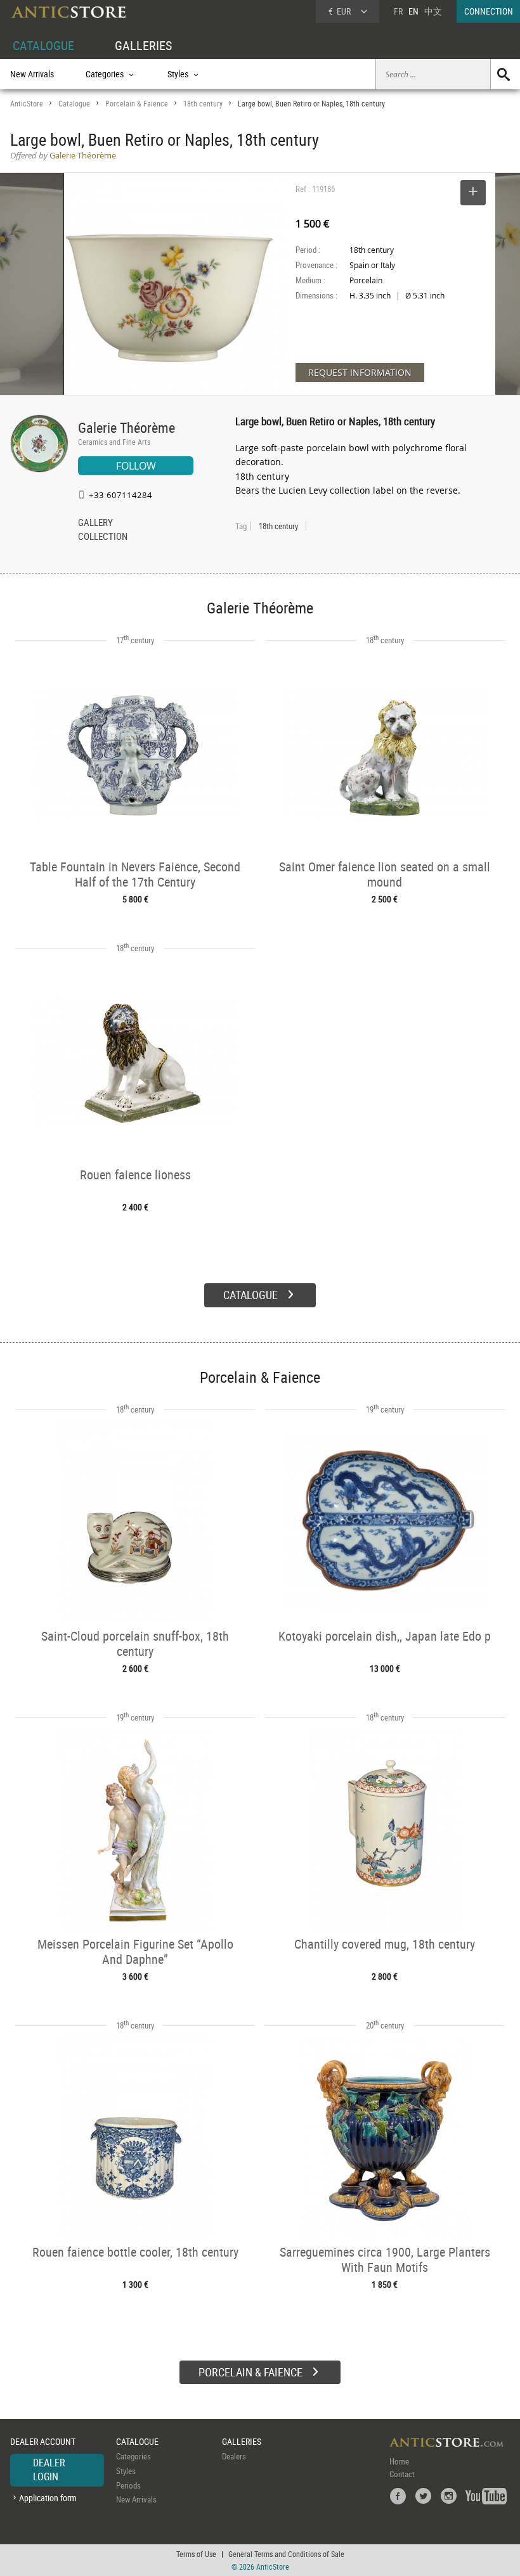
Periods (128, 2485)
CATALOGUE (43, 45)
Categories (133, 2456)
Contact (402, 2474)
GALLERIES (143, 45)
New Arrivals (32, 74)
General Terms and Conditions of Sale (286, 2554)
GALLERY (95, 523)
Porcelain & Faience (137, 104)
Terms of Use (196, 2554)
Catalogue (74, 104)
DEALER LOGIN (49, 2470)
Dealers (234, 2456)
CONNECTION (489, 11)
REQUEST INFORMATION (360, 372)
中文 (433, 11)
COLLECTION (103, 537)
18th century (203, 104)
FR (398, 11)
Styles (126, 2471)
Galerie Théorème (127, 427)
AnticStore (27, 104)
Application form (48, 2498)
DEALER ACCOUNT (43, 2441)
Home (399, 2461)
